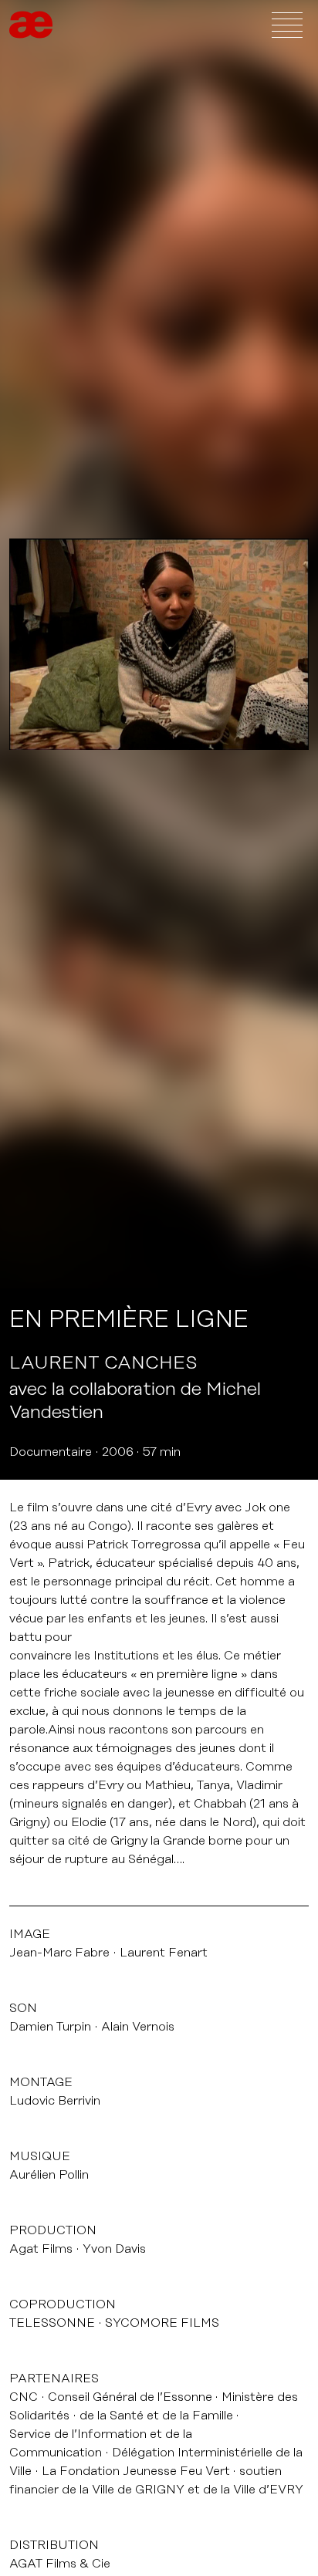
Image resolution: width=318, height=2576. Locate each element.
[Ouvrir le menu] (287, 25)
